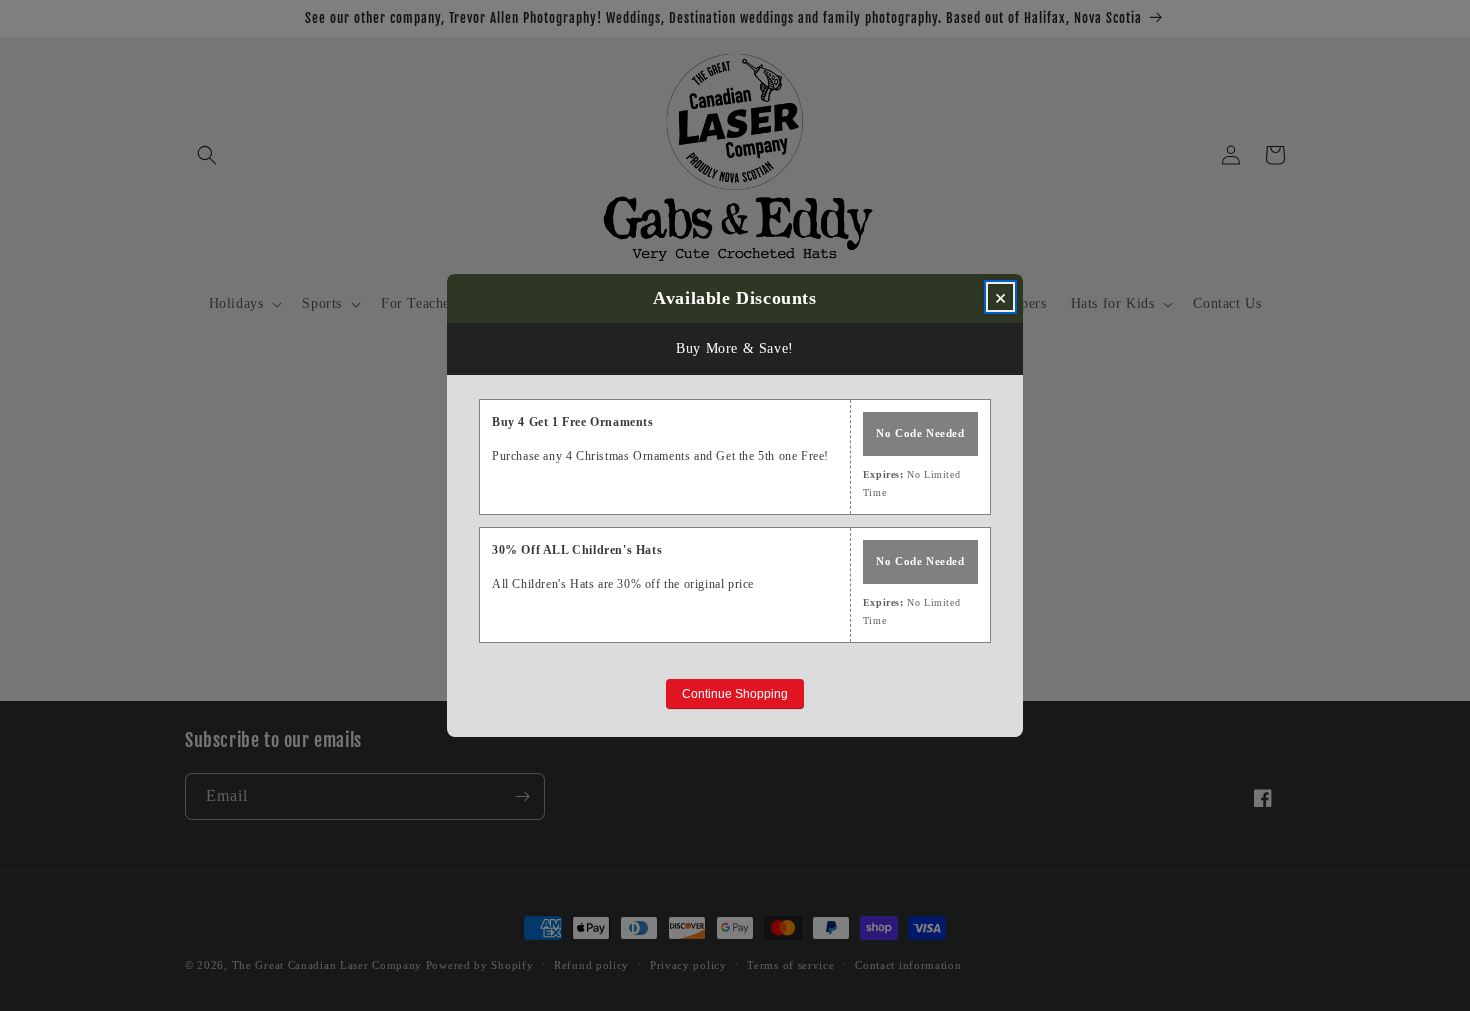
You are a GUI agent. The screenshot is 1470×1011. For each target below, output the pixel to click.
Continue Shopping (735, 694)
